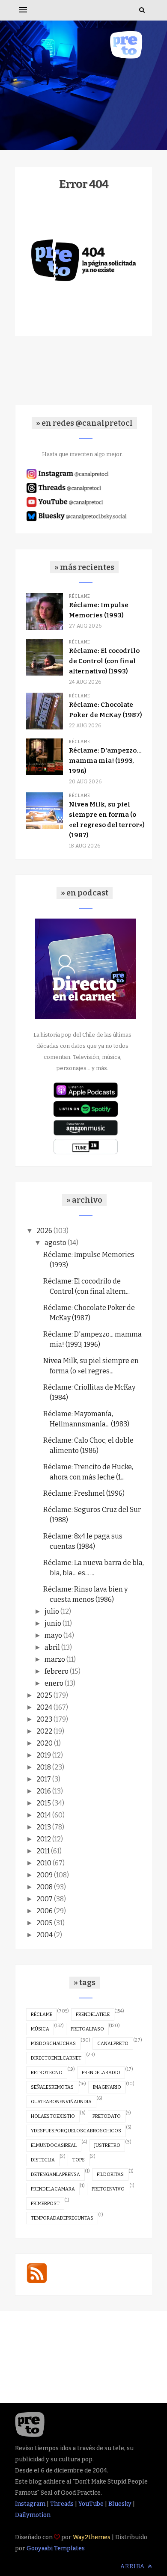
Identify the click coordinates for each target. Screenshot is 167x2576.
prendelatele (93, 2014)
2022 (44, 1731)
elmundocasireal (54, 2145)
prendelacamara (53, 2189)
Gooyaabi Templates (56, 2548)
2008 (45, 1887)
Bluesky (120, 2504)
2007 (45, 1899)
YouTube (91, 2504)
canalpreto (113, 2044)
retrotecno (47, 2073)
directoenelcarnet (56, 2058)
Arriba (133, 2566)
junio (53, 1623)
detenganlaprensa (55, 2174)
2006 (45, 1911)
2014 (44, 1815)
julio (52, 1611)
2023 (44, 1719)
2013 (44, 1827)
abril (52, 1647)
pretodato (107, 2116)
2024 (44, 1707)
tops (79, 2160)
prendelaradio (101, 2073)
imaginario (107, 2087)
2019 (44, 1755)
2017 (44, 1779)
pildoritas (110, 2174)
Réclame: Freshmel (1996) (84, 1493)
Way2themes (92, 2537)
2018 (44, 1767)
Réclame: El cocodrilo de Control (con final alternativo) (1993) (104, 661)
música (40, 2029)
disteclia (43, 2160)
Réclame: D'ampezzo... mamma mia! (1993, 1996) (105, 761)
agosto (55, 1243)
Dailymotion (33, 2515)
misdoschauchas (53, 2044)
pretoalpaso (87, 2029)
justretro (107, 2145)
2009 (45, 1875)
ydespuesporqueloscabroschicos (76, 2131)
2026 (44, 1231)
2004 (45, 1935)
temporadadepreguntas (62, 2218)
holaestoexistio (53, 2116)
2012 (44, 1839)
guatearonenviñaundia (61, 2102)
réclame (42, 2014)
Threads (62, 2504)
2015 (44, 1803)
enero (54, 1683)
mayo (53, 1635)
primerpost (45, 2204)
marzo (55, 1659)
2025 (44, 1695)
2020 (45, 1743)
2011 (43, 1851)
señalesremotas (52, 2087)
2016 (44, 1791)
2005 (45, 1923)
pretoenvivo (108, 2189)
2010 (44, 1863)
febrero (57, 1671)
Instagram (30, 2504)
